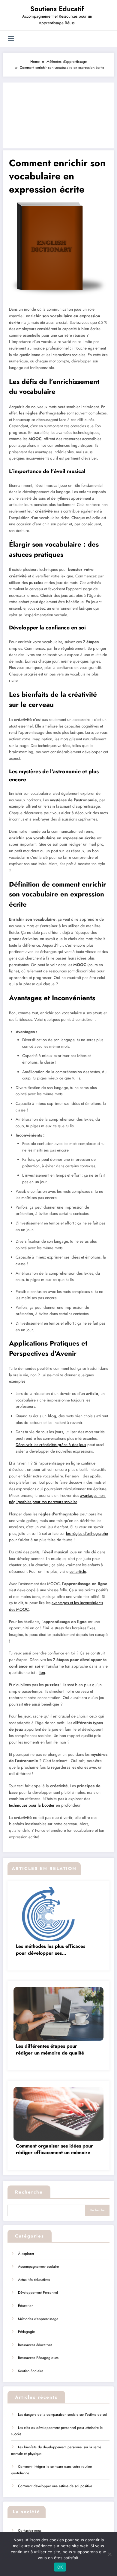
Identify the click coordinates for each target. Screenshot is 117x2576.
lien (42, 1673)
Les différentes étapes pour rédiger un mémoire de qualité (50, 2049)
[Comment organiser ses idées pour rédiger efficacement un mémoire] (58, 2113)
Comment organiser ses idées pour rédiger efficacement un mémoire (54, 2149)
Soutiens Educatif (57, 9)
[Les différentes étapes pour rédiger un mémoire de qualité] (58, 2014)
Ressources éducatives (35, 2345)
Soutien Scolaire (31, 2371)
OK (60, 2567)
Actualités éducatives (34, 2280)
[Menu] (11, 39)
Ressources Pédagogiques (38, 2358)
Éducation (26, 2306)
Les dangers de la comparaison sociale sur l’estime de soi (63, 2415)
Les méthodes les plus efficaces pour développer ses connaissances (51, 1950)
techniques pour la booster (32, 1805)
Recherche (29, 2192)
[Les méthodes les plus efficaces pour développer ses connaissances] (58, 1914)
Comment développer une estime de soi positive (55, 2486)
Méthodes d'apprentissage (38, 2319)
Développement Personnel (38, 2293)
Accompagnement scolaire (38, 2267)
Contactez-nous (30, 2531)
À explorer (26, 2254)
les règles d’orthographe (87, 1533)
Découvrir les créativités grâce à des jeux (51, 1445)
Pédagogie (26, 2332)
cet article (78, 1571)
